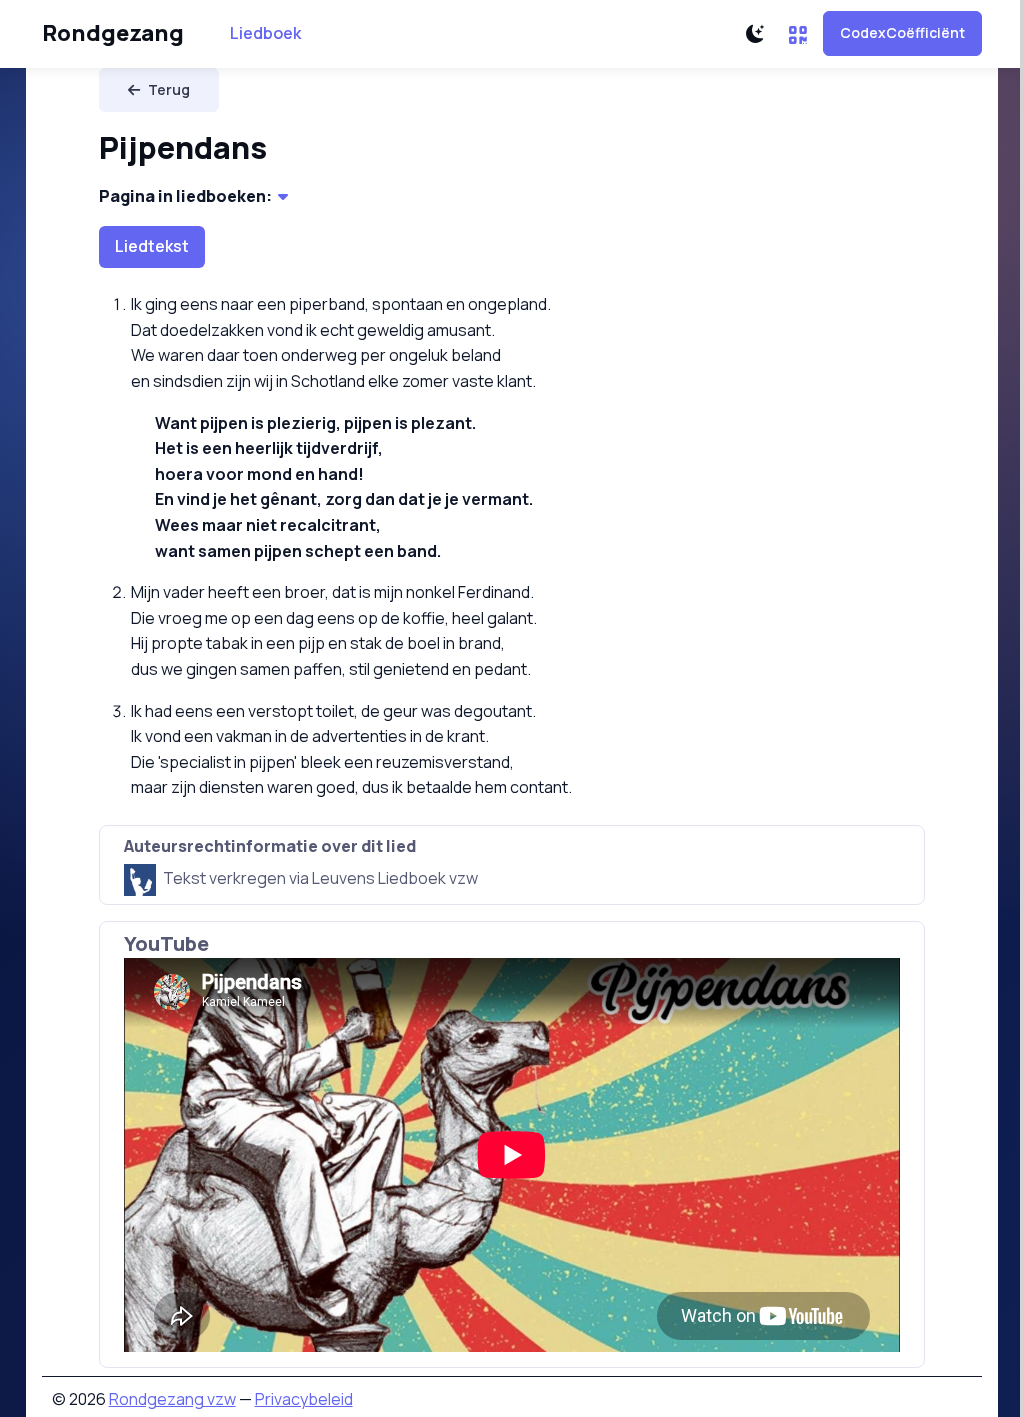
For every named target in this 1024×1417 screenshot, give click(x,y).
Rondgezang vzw (172, 1399)
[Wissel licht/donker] (755, 34)
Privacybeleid (304, 1399)
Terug (169, 89)
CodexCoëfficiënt (902, 32)
